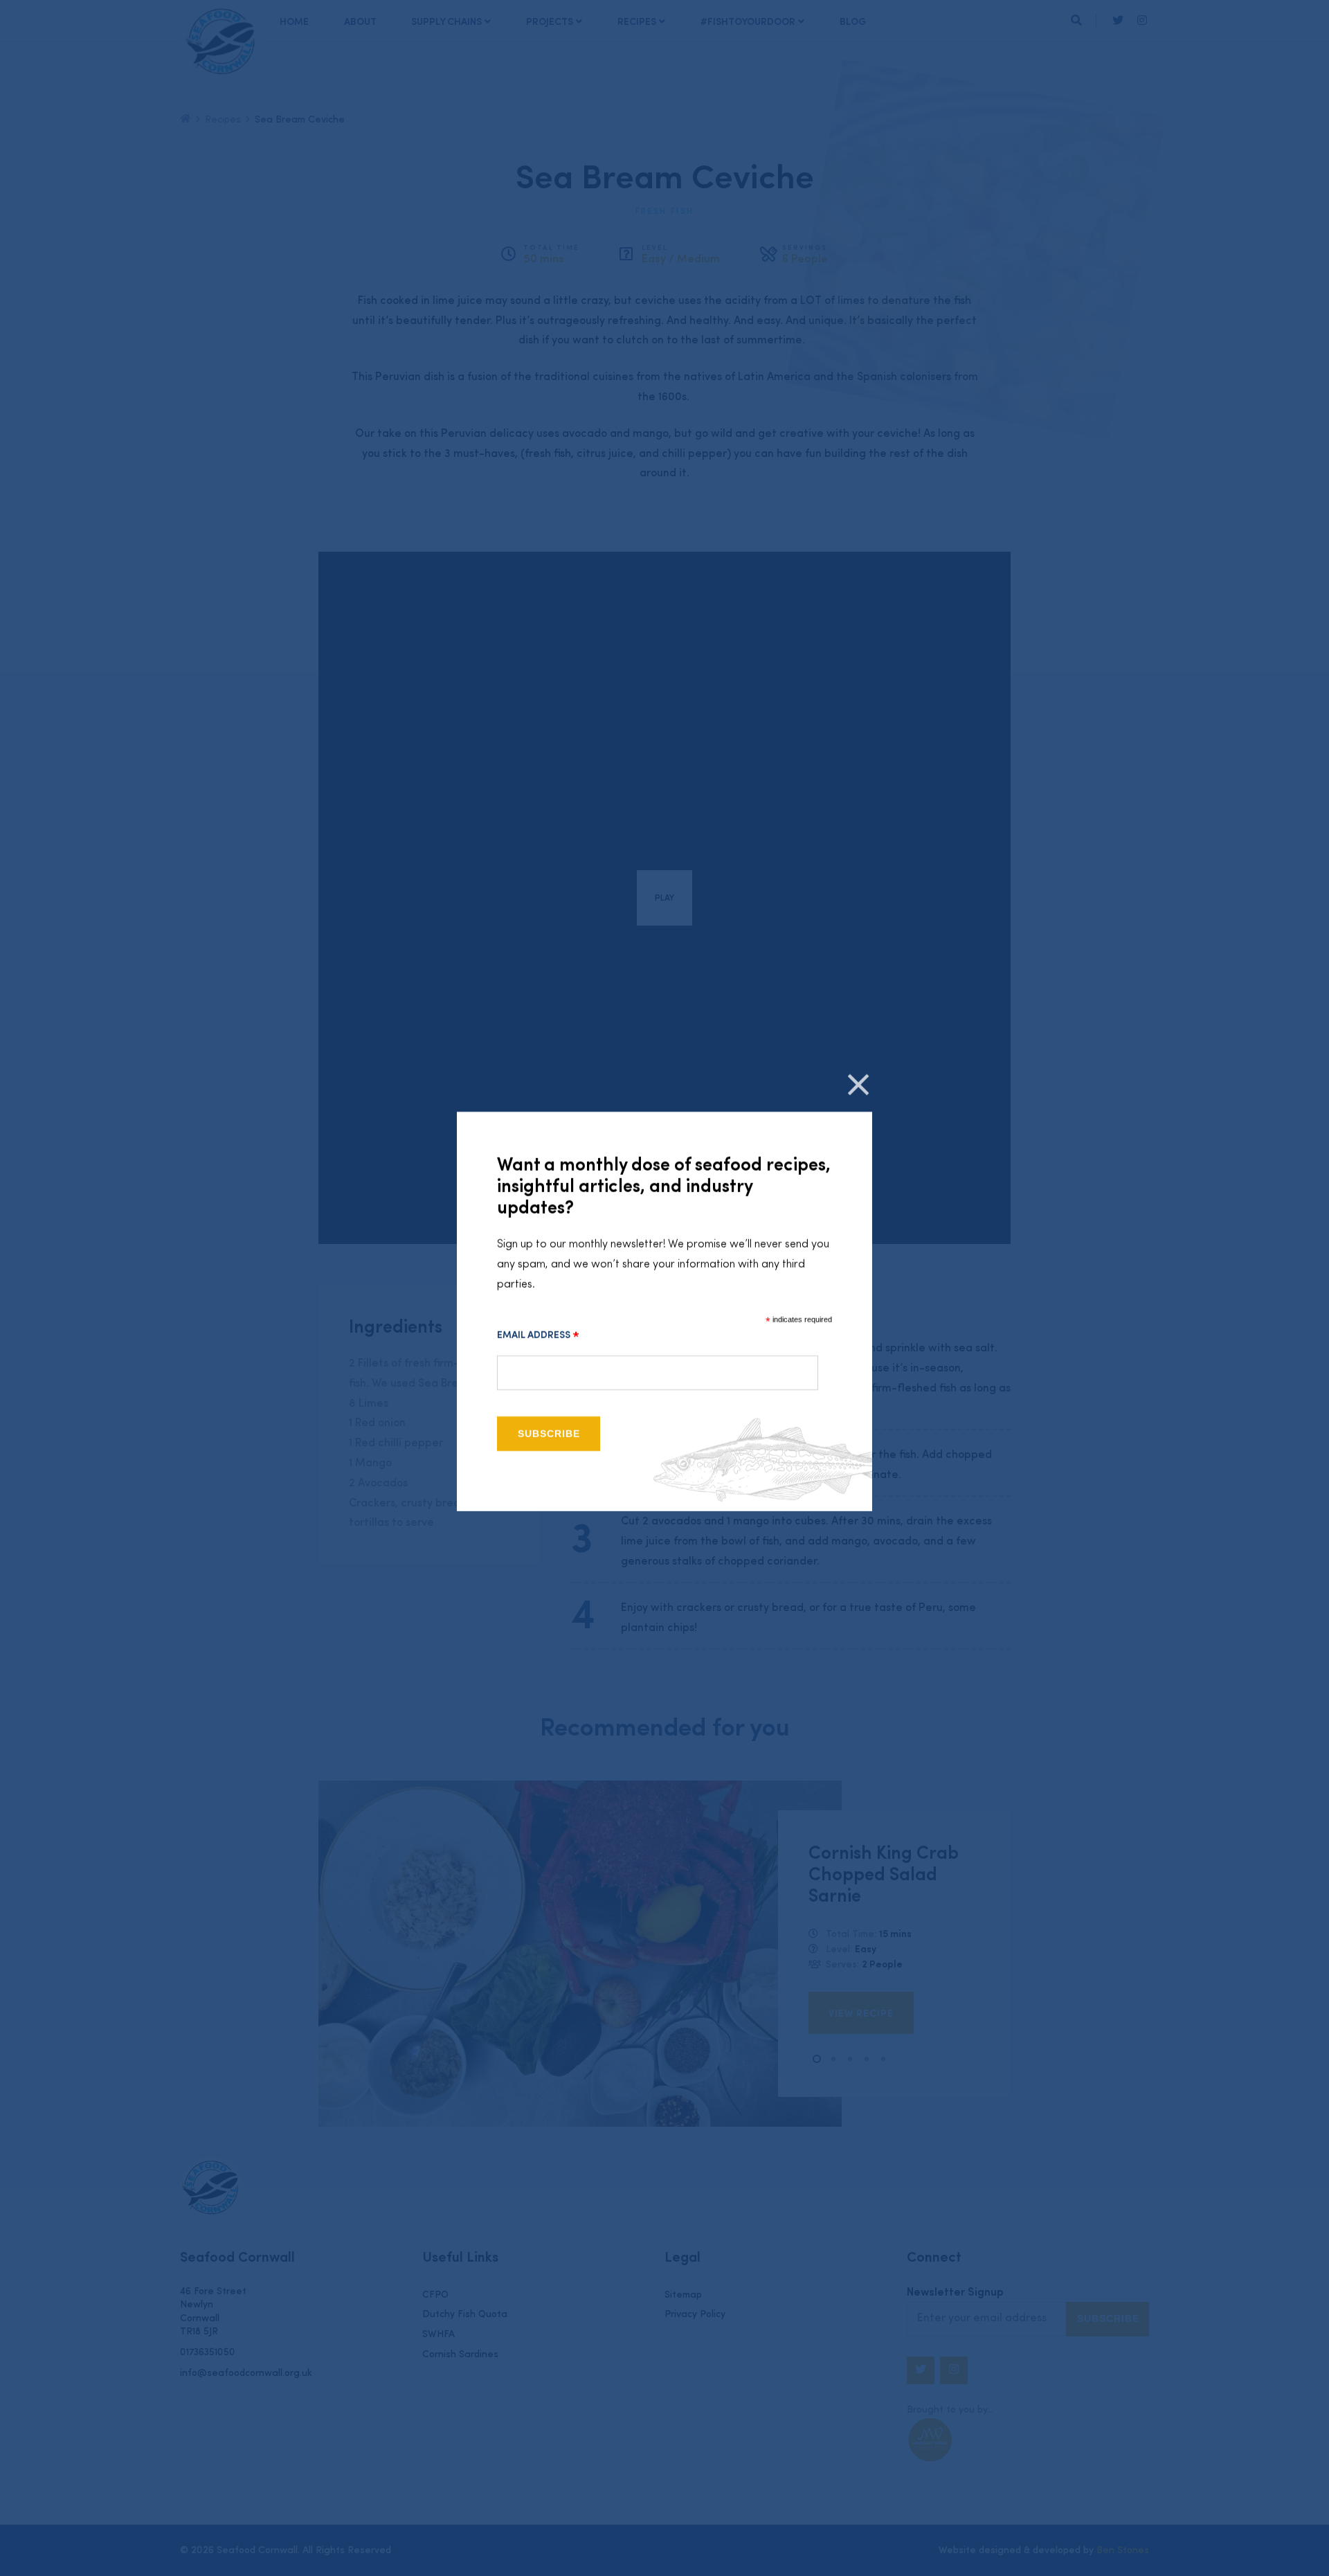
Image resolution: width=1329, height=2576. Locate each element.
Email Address (538, 1335)
